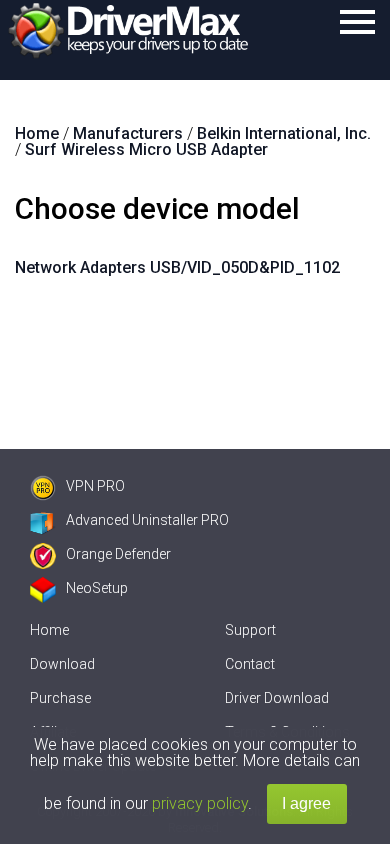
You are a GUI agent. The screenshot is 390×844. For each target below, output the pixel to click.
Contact (250, 664)
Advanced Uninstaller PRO (147, 520)
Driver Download (277, 698)
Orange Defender (118, 554)
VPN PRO (95, 486)
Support (250, 630)
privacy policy (200, 803)
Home (49, 630)
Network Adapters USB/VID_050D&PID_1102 (177, 267)
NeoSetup (97, 588)
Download (62, 664)
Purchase (60, 698)
